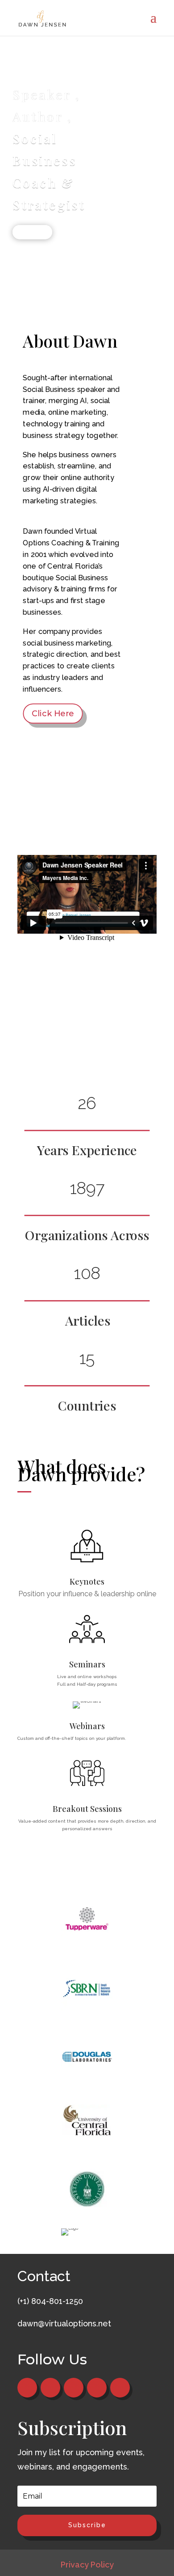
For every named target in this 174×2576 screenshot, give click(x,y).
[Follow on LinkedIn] (97, 2388)
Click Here (32, 232)
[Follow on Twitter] (50, 2388)
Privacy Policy (87, 2565)
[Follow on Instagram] (120, 2388)
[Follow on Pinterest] (74, 2388)
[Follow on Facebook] (27, 2388)
